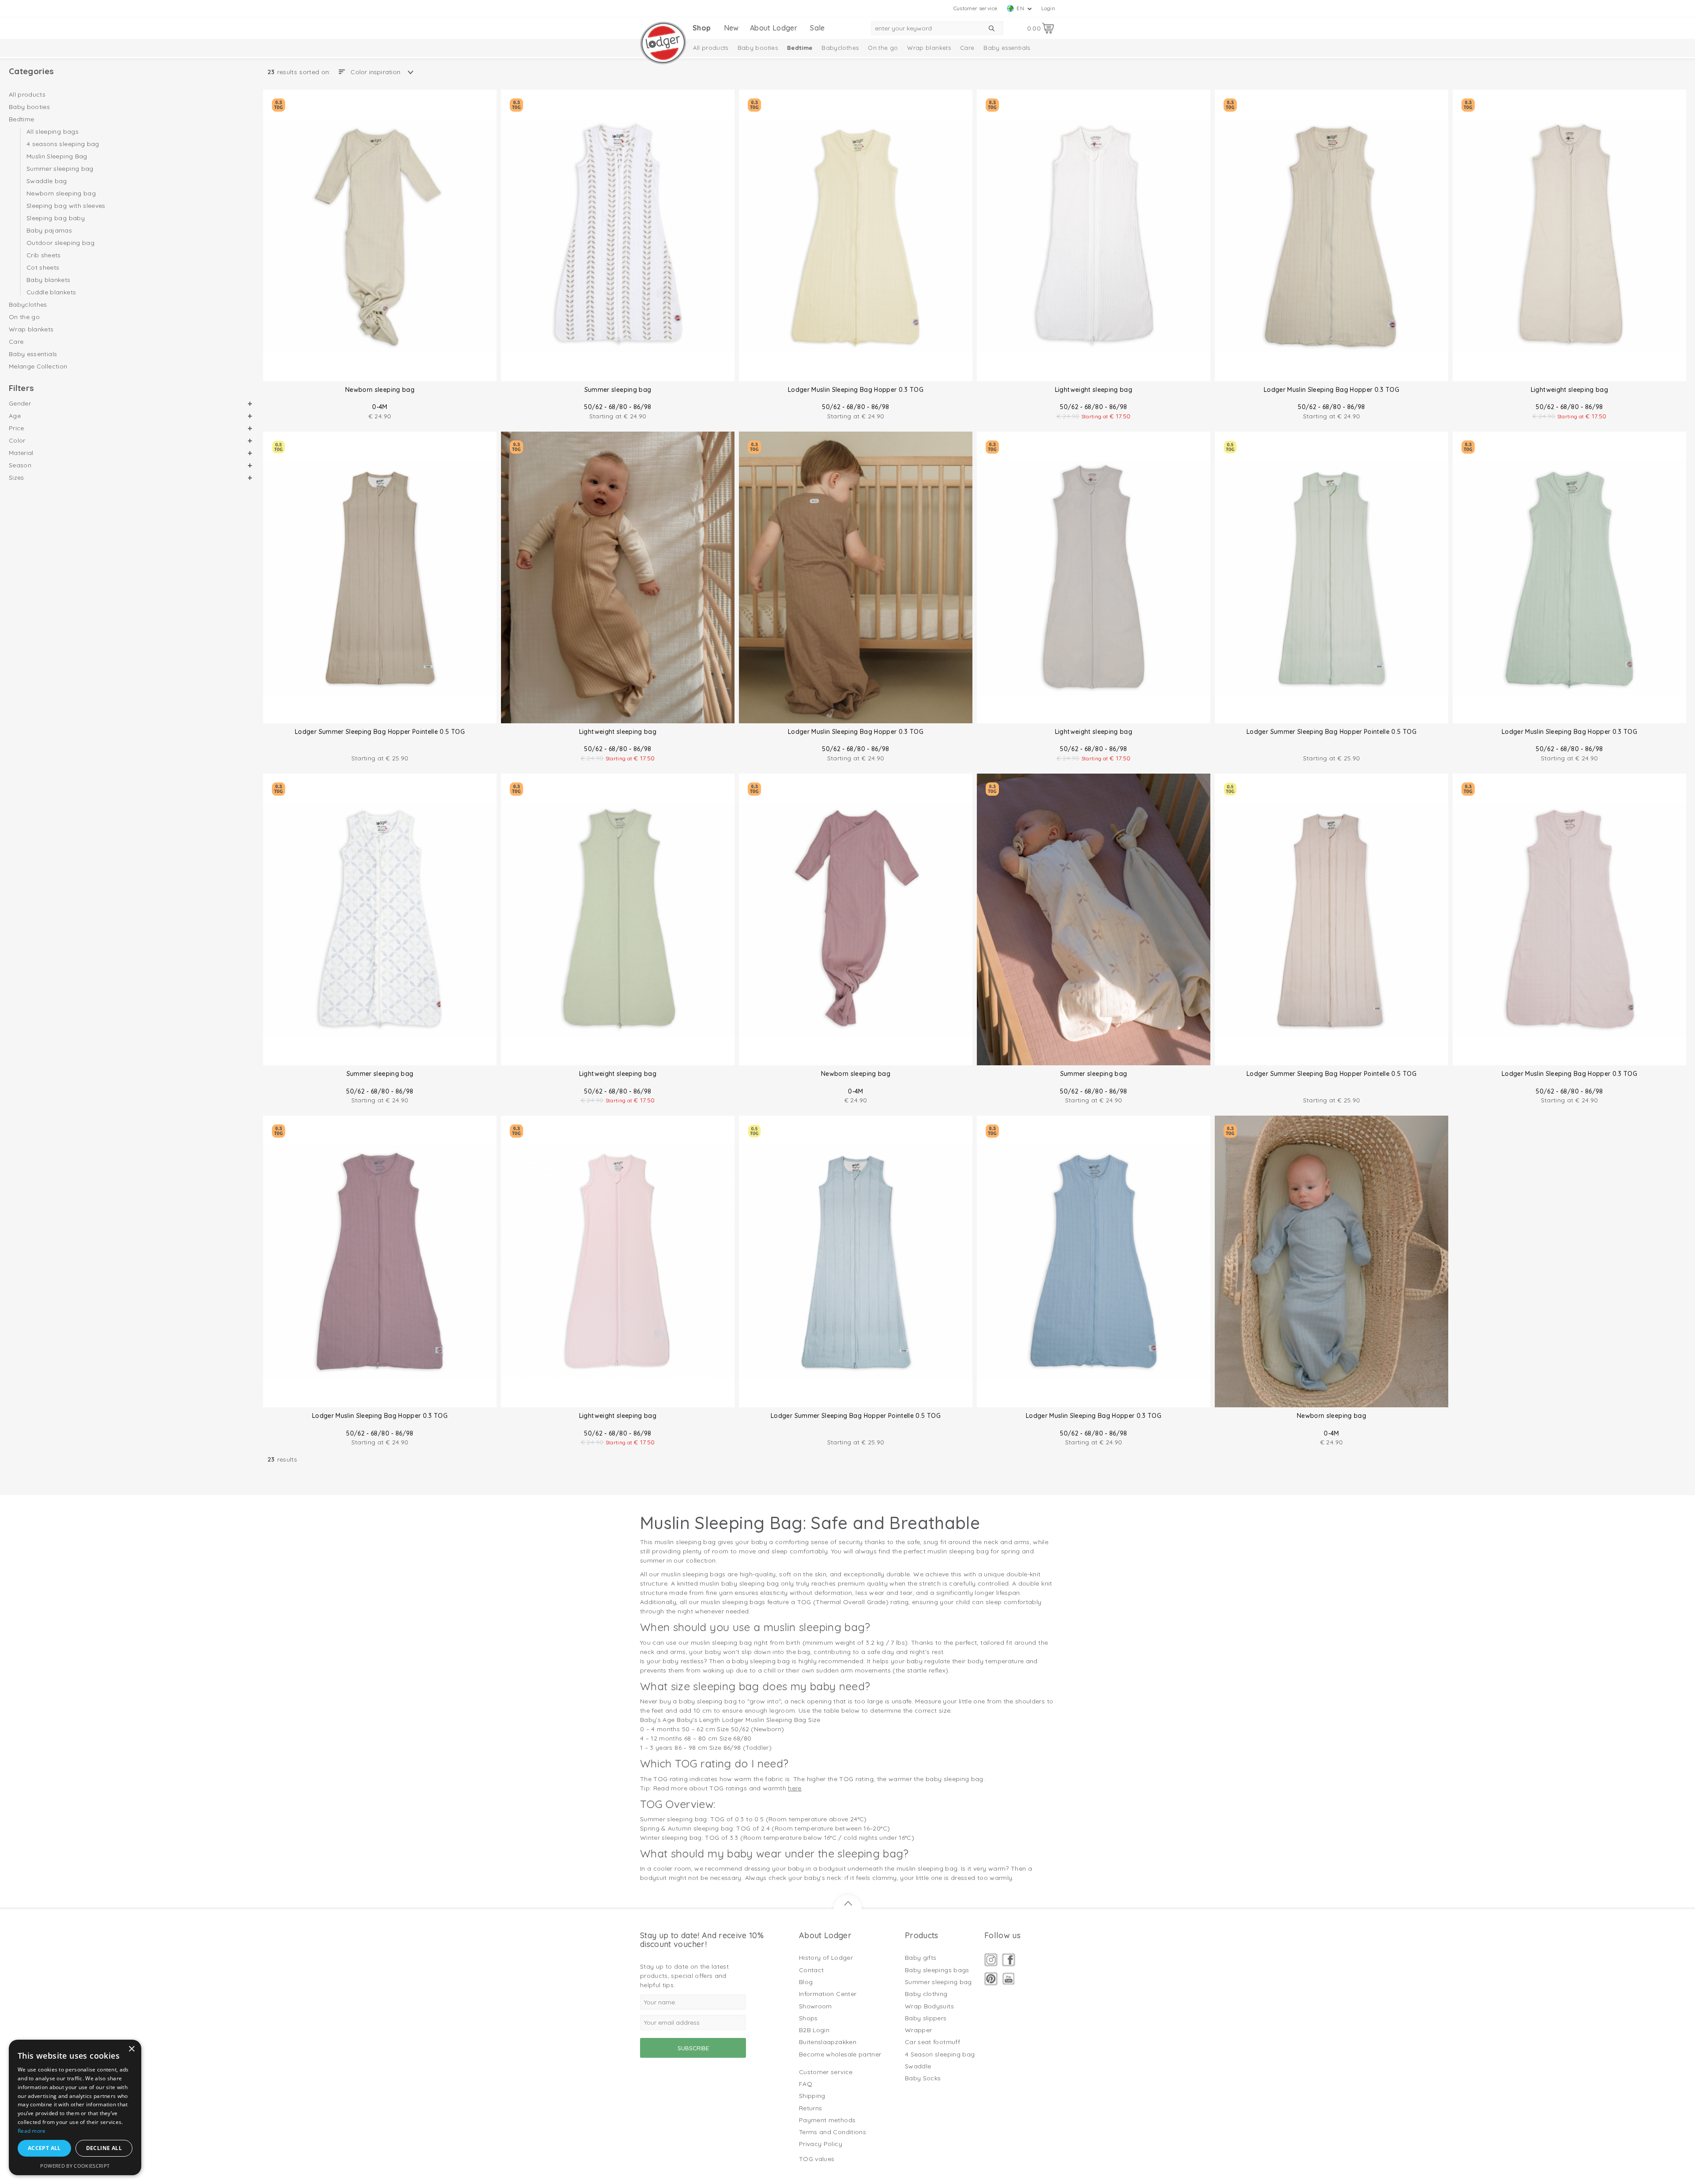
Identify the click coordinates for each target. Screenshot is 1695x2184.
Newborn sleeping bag (61, 193)
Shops (808, 2018)
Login (1048, 8)
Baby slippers (926, 2018)
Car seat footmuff (932, 2042)
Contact (811, 1970)
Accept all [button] (44, 2148)
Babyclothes (840, 48)
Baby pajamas (49, 230)
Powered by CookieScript (75, 2166)
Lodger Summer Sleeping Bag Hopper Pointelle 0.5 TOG (380, 732)
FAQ (806, 2084)
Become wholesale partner (840, 2054)
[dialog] (75, 2107)
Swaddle (918, 2066)
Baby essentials (1007, 48)
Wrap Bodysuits (929, 2006)
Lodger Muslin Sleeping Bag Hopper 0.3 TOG (856, 390)
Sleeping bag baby (56, 218)
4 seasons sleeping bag (63, 144)
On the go (883, 48)
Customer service (976, 8)
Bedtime (800, 48)
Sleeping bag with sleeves (66, 206)
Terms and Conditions (832, 2132)
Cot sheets (43, 267)
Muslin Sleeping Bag (57, 156)
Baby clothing (926, 1994)
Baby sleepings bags (937, 1970)
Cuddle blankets (51, 292)
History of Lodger (826, 1958)
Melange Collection (38, 366)
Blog (806, 1982)
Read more (32, 2131)
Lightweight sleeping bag (1094, 390)
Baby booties (758, 48)
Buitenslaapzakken (828, 2042)
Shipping (812, 2096)
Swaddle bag (47, 181)
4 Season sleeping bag (940, 2054)
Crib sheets (44, 255)
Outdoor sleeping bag (60, 243)
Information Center (828, 1994)
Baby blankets (49, 280)
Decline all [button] (104, 2148)
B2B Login (814, 2030)
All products (711, 48)
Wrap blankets (929, 48)
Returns (810, 2108)
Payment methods (827, 2120)
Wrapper (918, 2030)
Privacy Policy (821, 2144)
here (795, 1788)
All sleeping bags (53, 132)
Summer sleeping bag (60, 169)
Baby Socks (923, 2078)
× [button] (131, 2049)
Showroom (815, 2006)
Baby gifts (921, 1958)
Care (967, 48)
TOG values (817, 2159)
